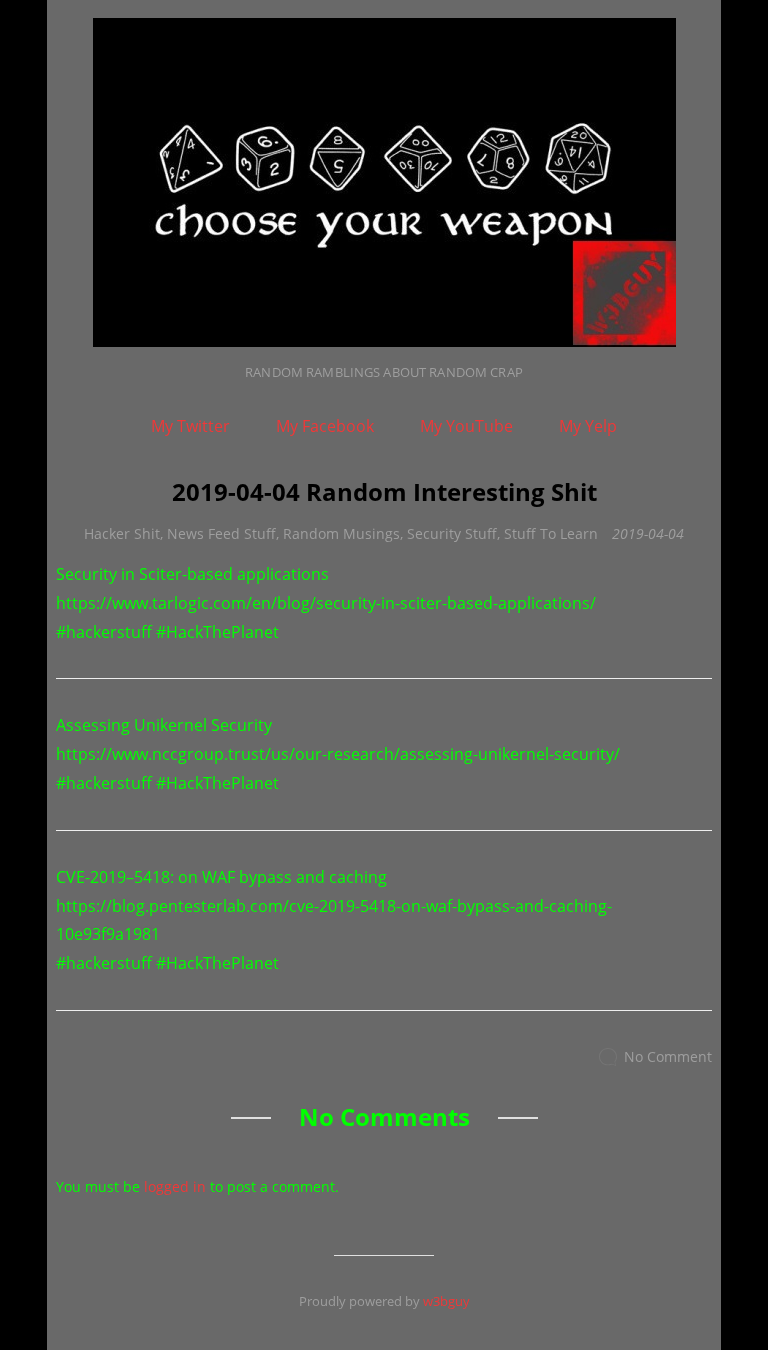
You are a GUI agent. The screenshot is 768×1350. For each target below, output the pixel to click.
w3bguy (446, 1301)
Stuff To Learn (551, 533)
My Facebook (325, 426)
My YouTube (466, 426)
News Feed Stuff (221, 533)
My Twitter (190, 426)
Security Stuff (452, 533)
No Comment (668, 1056)
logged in (175, 1186)
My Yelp (588, 426)
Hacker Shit (122, 533)
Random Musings (341, 533)
